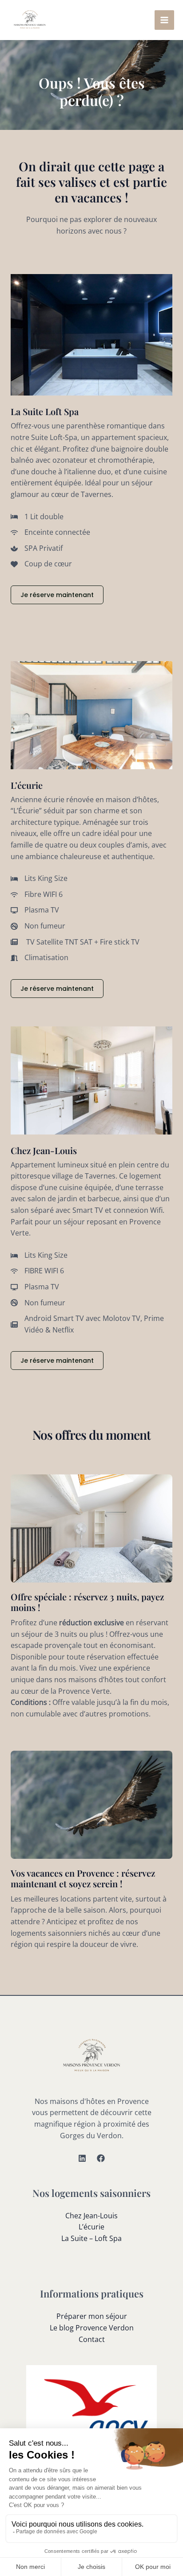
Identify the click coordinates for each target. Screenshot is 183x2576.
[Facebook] (101, 2158)
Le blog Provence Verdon (92, 2328)
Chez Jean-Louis (91, 2216)
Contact (92, 2339)
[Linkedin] (82, 2158)
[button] (57, 595)
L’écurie (91, 2227)
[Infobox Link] (91, 1601)
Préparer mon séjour (92, 2316)
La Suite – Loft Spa (91, 2238)
